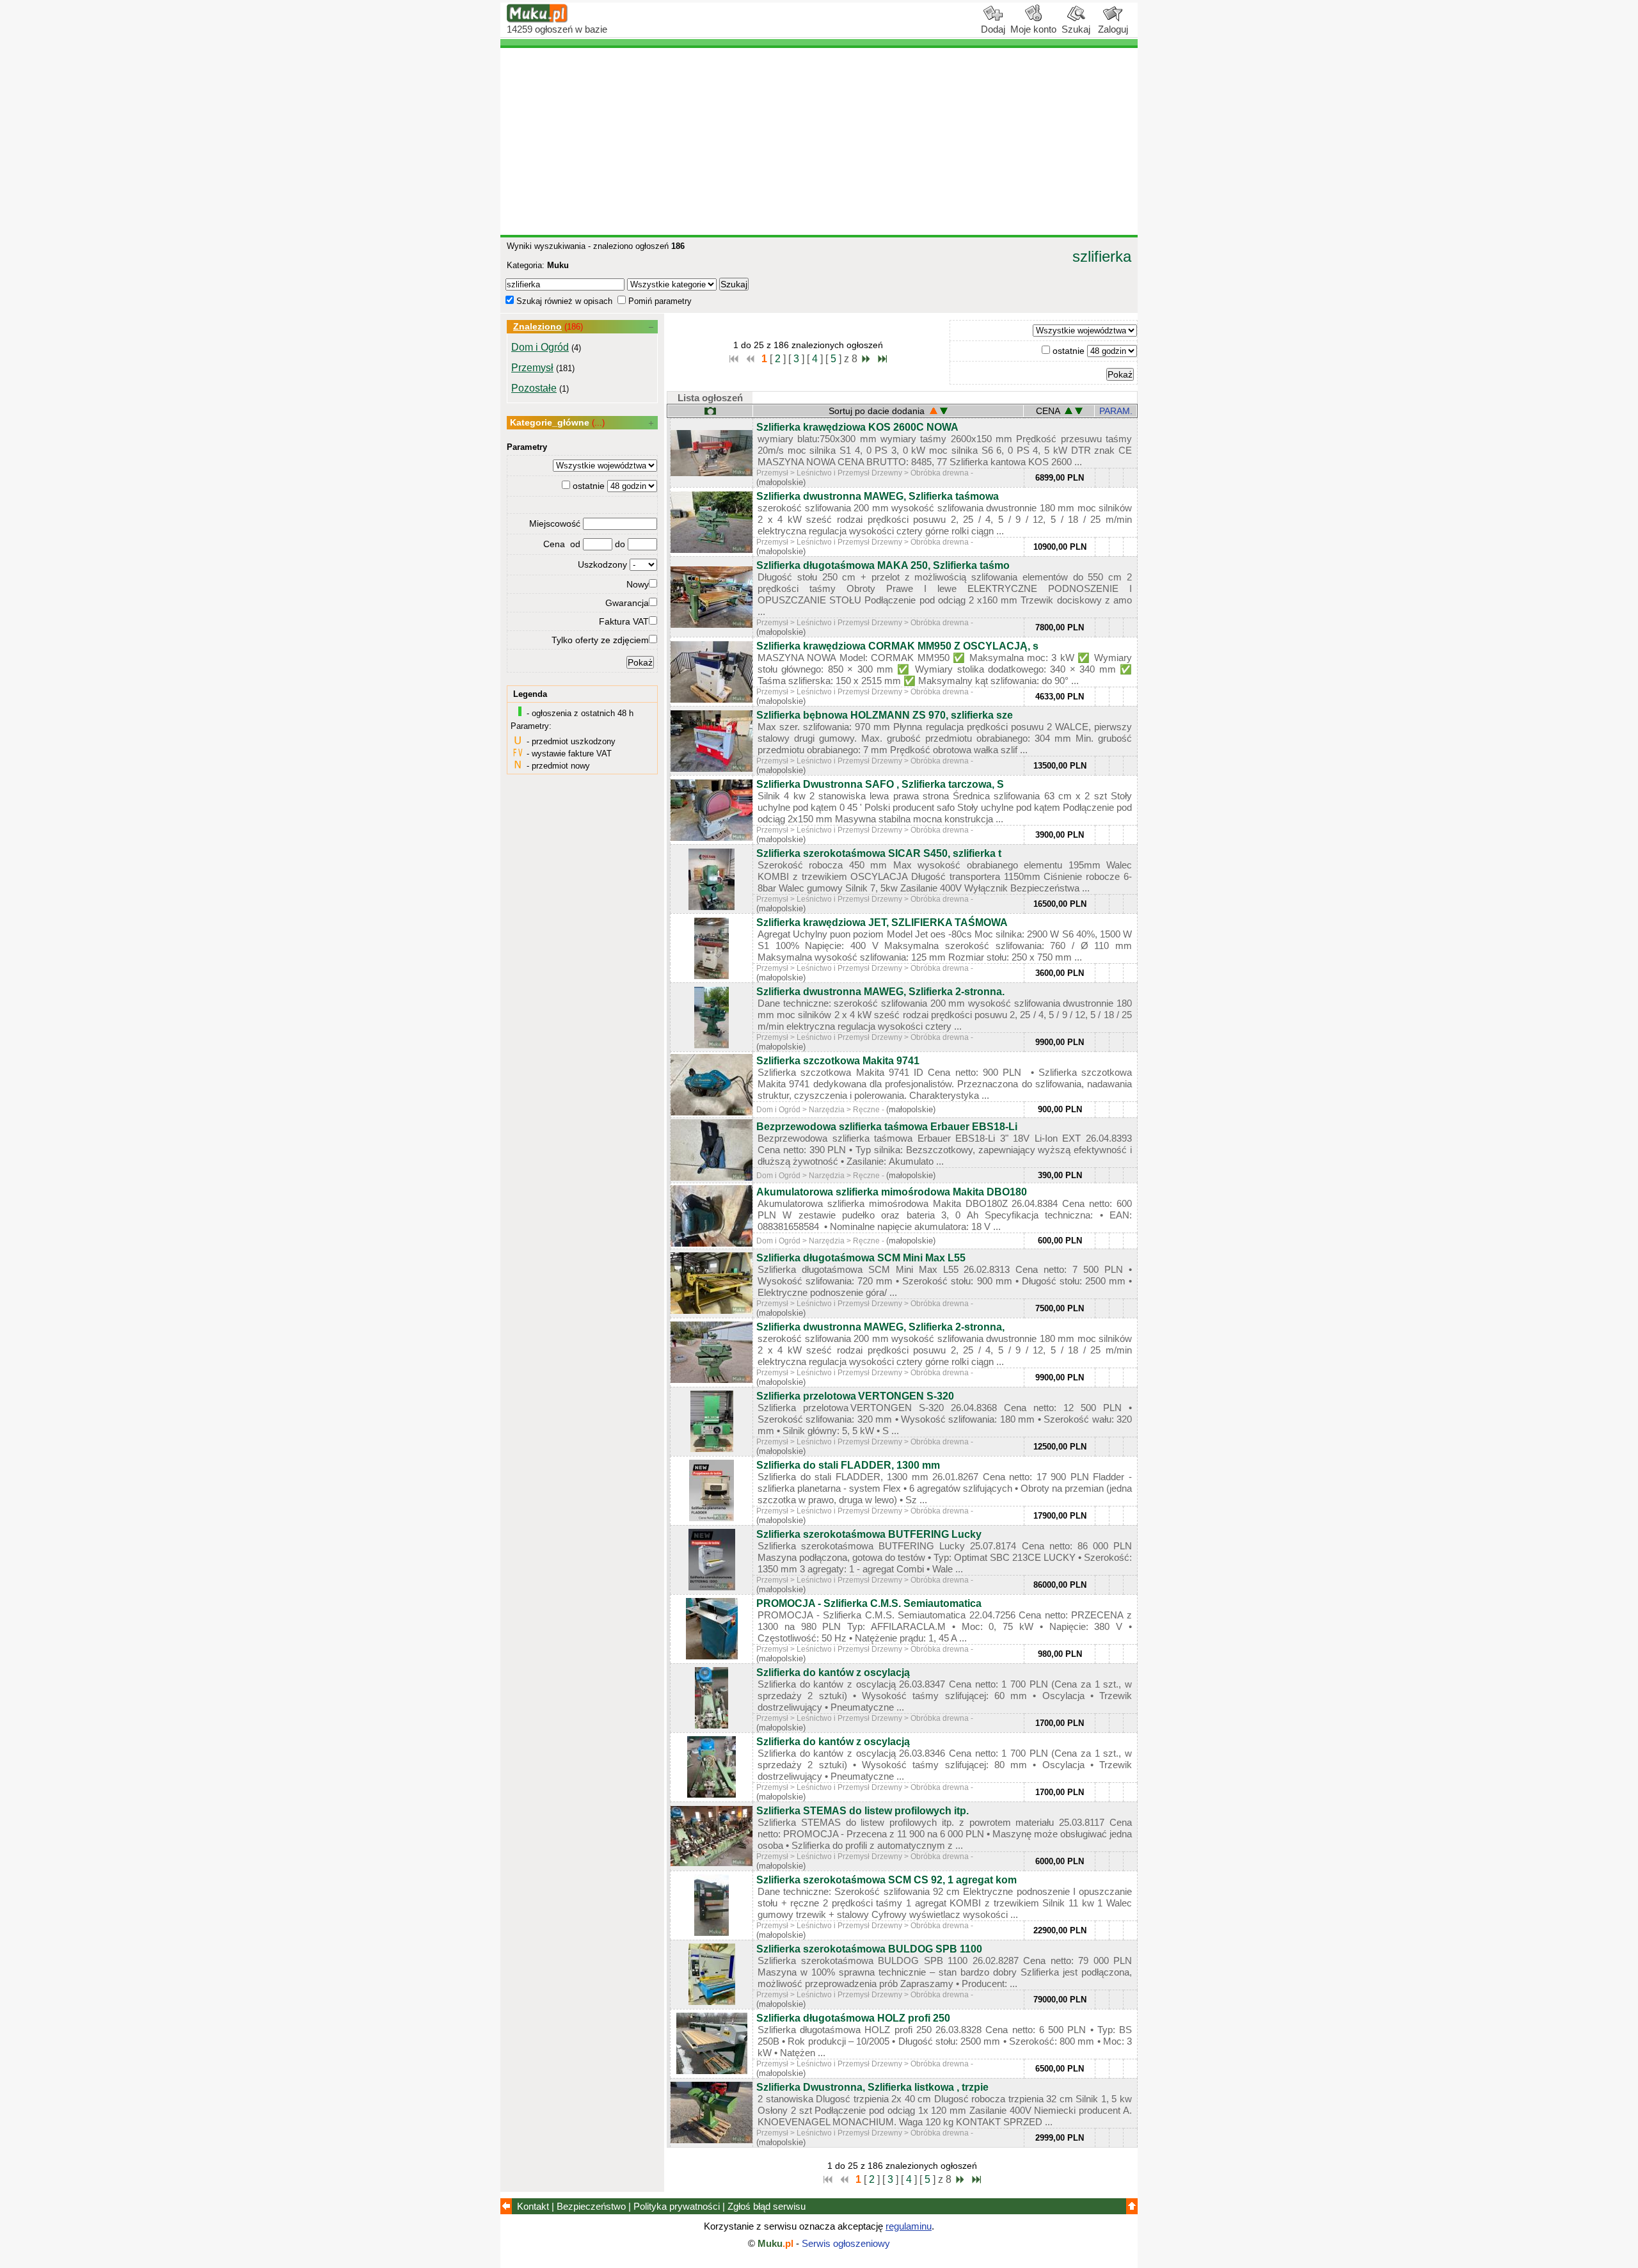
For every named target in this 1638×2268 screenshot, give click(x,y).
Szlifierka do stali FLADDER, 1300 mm (848, 1465)
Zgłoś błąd (767, 2206)
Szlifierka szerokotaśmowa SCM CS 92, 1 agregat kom (887, 1880)
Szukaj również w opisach (563, 301)
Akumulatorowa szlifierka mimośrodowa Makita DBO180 (892, 1192)
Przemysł (532, 368)
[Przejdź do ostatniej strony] (882, 361)
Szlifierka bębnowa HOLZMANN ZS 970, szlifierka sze (885, 715)
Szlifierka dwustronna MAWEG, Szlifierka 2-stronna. (880, 992)
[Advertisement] (819, 141)
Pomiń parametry (659, 301)
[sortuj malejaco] (944, 411)
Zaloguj (1113, 29)
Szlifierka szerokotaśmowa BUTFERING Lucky (869, 1534)
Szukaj (1076, 29)
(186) (574, 327)
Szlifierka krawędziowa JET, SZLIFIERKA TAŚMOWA (882, 922)
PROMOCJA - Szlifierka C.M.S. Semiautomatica (869, 1603)
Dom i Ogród (540, 347)
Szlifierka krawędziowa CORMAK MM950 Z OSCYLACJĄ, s (897, 646)
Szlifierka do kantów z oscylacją (833, 1673)
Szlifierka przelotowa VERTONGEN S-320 (855, 1396)
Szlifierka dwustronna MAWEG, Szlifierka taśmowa (878, 496)
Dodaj (993, 29)
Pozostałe (534, 388)
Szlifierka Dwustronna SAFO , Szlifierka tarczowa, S (880, 784)
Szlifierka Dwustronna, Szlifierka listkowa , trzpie (872, 2087)
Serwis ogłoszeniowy (846, 2243)
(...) (598, 423)
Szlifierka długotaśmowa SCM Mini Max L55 (861, 1258)
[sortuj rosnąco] (1069, 411)
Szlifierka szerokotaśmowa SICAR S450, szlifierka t (879, 853)
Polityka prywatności (677, 2206)
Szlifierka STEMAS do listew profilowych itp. (863, 1811)
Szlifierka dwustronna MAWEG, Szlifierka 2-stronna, (880, 1327)
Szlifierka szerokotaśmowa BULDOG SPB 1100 (869, 1949)
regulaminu (909, 2226)
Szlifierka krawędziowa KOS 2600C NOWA (857, 427)
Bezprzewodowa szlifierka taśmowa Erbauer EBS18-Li (887, 1127)
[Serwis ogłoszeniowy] (537, 20)
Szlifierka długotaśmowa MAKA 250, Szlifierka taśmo (883, 565)
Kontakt (533, 2206)
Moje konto (1033, 29)
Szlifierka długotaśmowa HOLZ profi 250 (853, 2018)
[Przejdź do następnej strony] (866, 361)
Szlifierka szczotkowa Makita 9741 (838, 1061)
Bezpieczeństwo (591, 2206)
